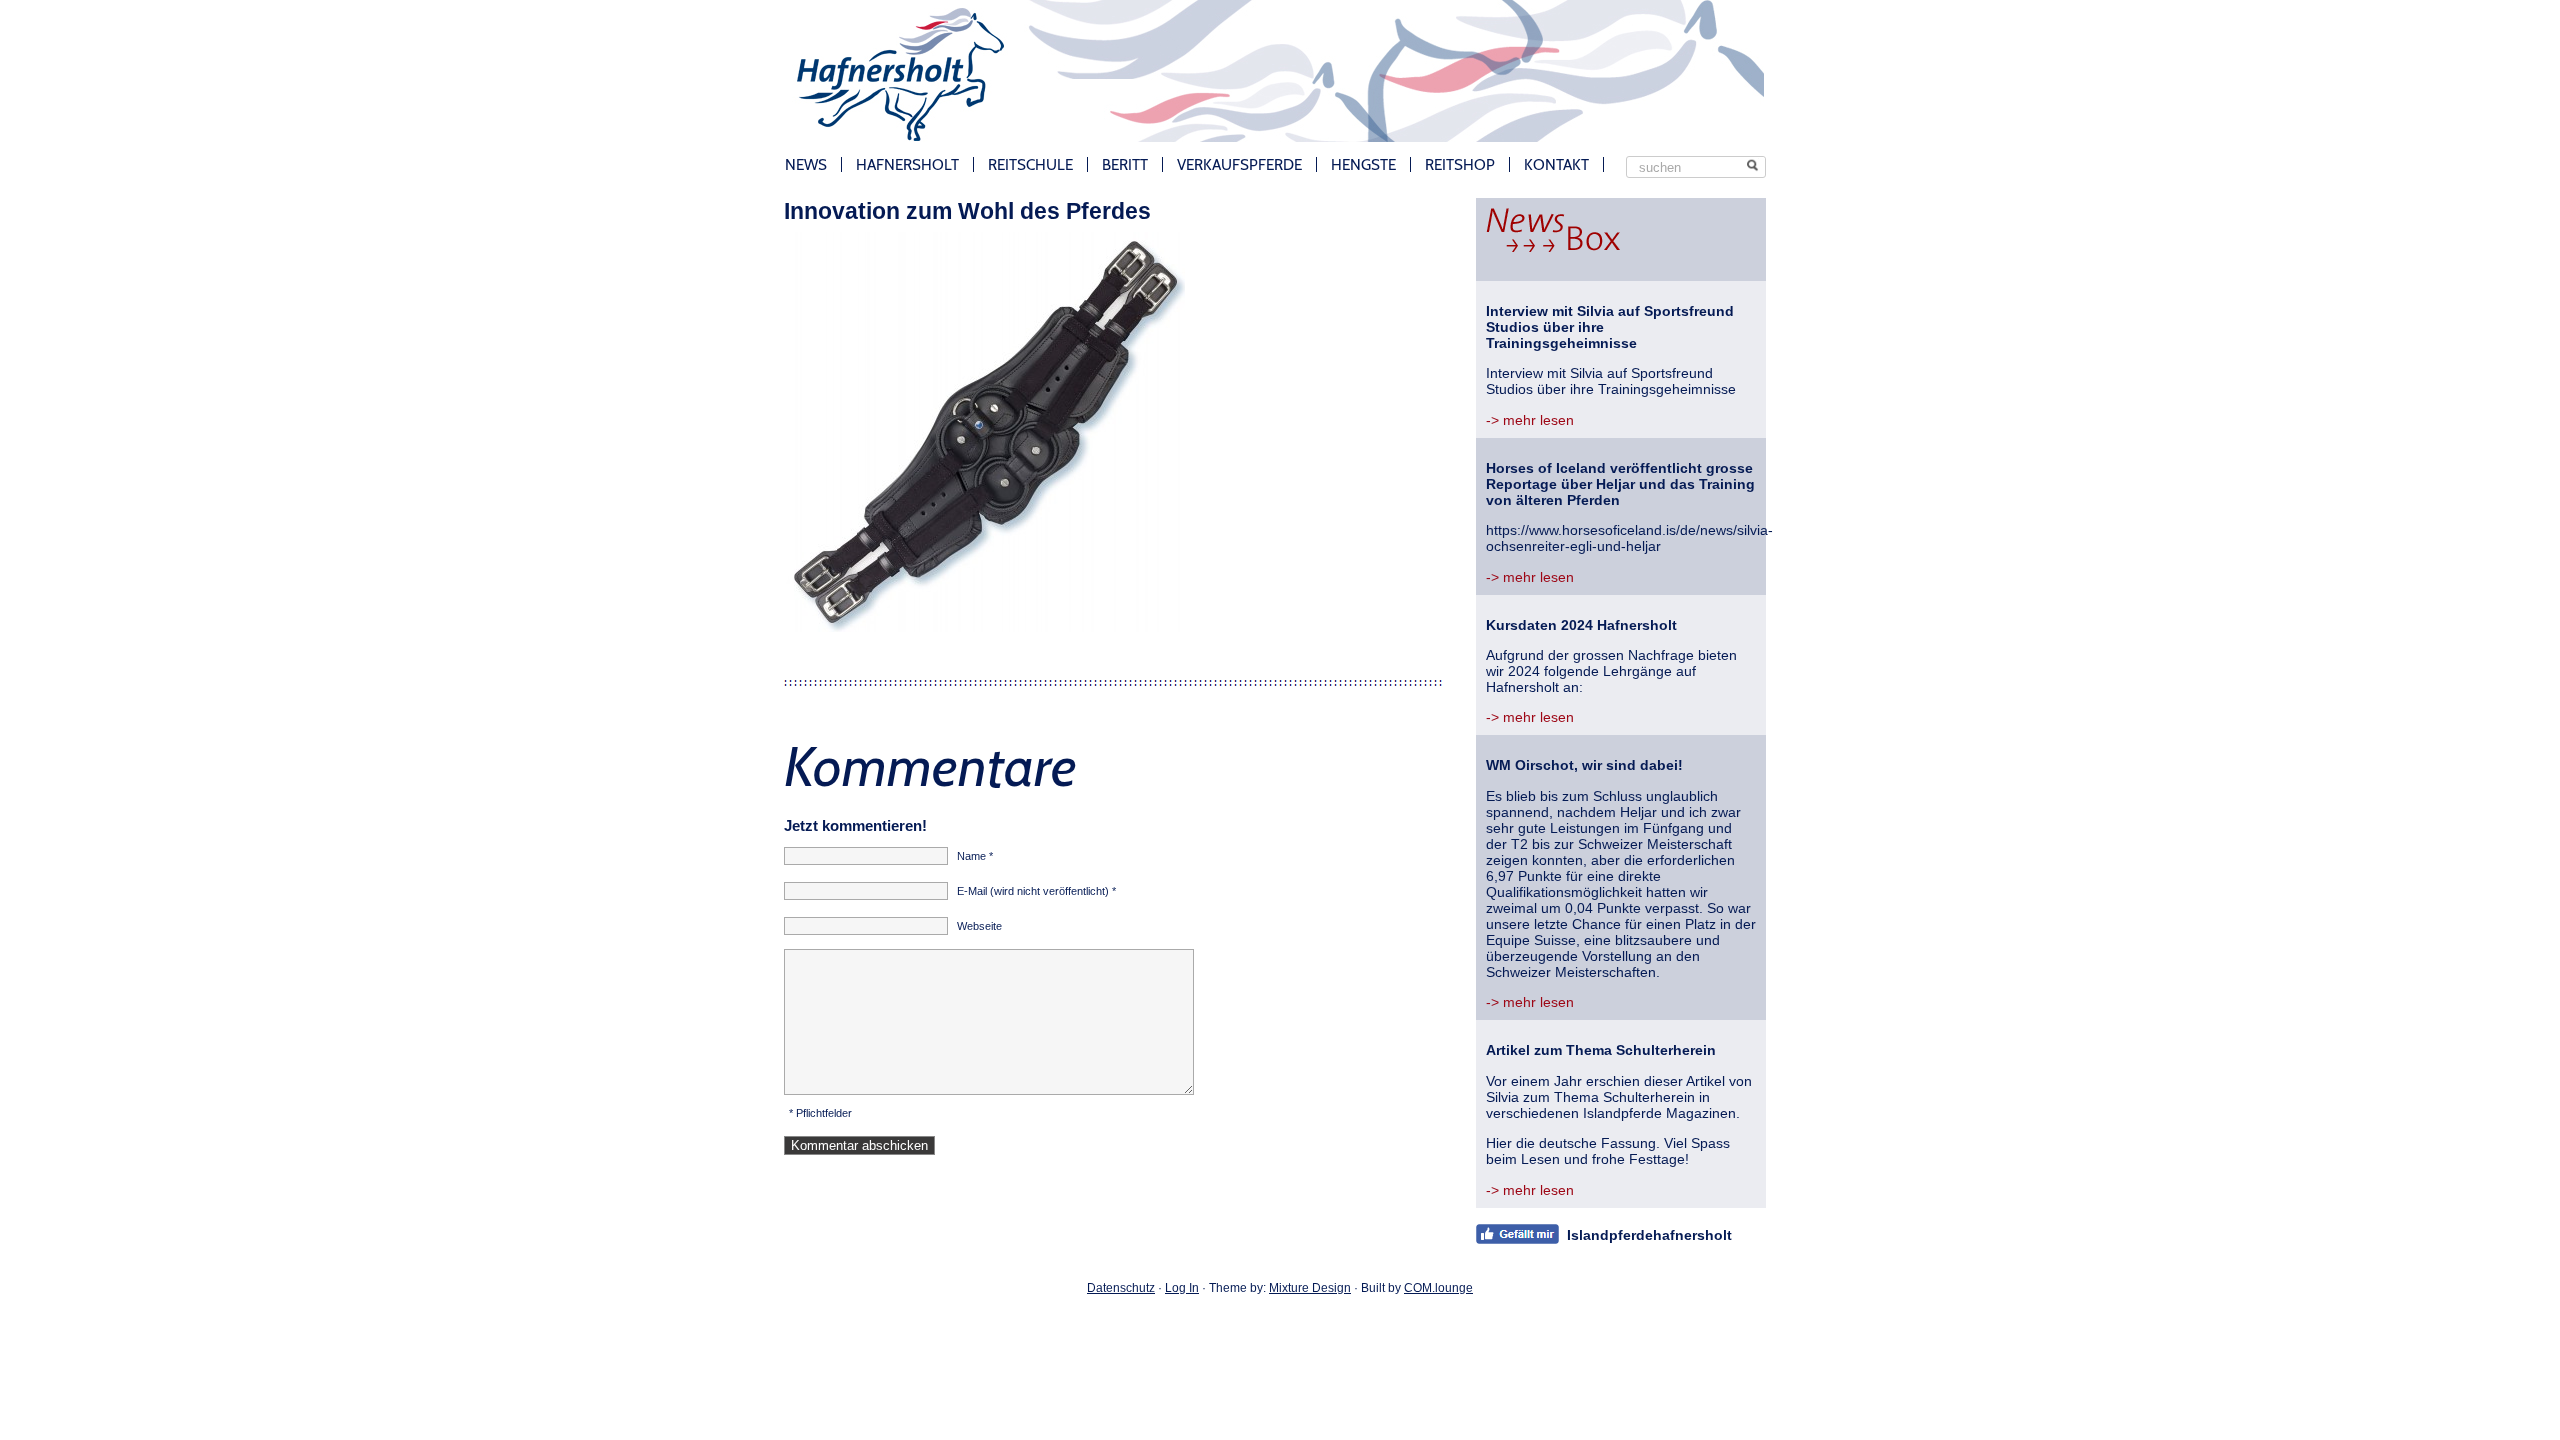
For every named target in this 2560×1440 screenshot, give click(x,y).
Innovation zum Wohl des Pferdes (967, 211)
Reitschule (1030, 164)
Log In (1182, 1288)
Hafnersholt (907, 164)
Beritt (1125, 164)
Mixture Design (1310, 1288)
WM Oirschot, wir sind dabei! (1584, 765)
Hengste (1363, 164)
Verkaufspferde (1239, 164)
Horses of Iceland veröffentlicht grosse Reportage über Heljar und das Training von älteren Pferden (1620, 484)
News (806, 164)
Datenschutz (1121, 1288)
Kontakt (1556, 164)
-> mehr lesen (1530, 420)
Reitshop (1460, 164)
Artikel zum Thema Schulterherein (1601, 1050)
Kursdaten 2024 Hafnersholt (1581, 625)
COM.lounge (1438, 1288)
